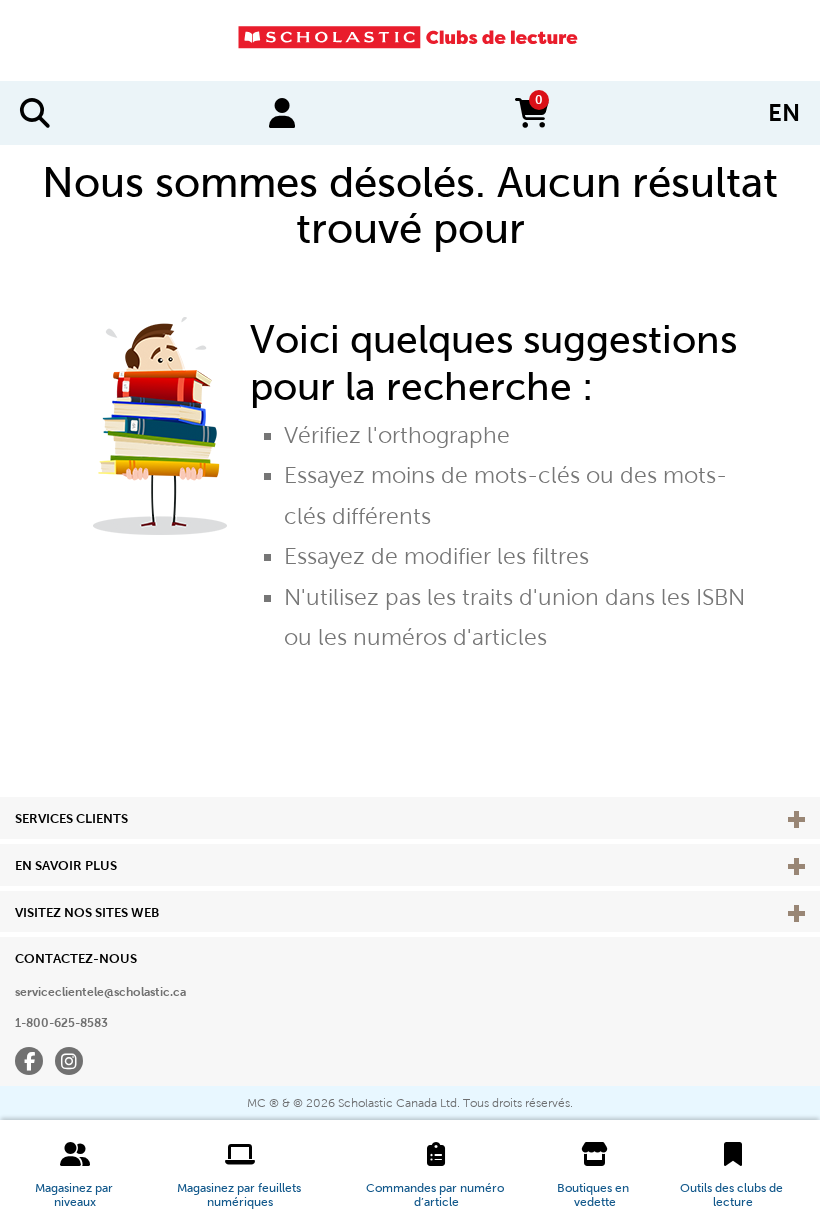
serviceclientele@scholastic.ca (100, 992)
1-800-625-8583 (61, 1023)
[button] (75, 1175)
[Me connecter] (282, 113)
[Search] (35, 113)
